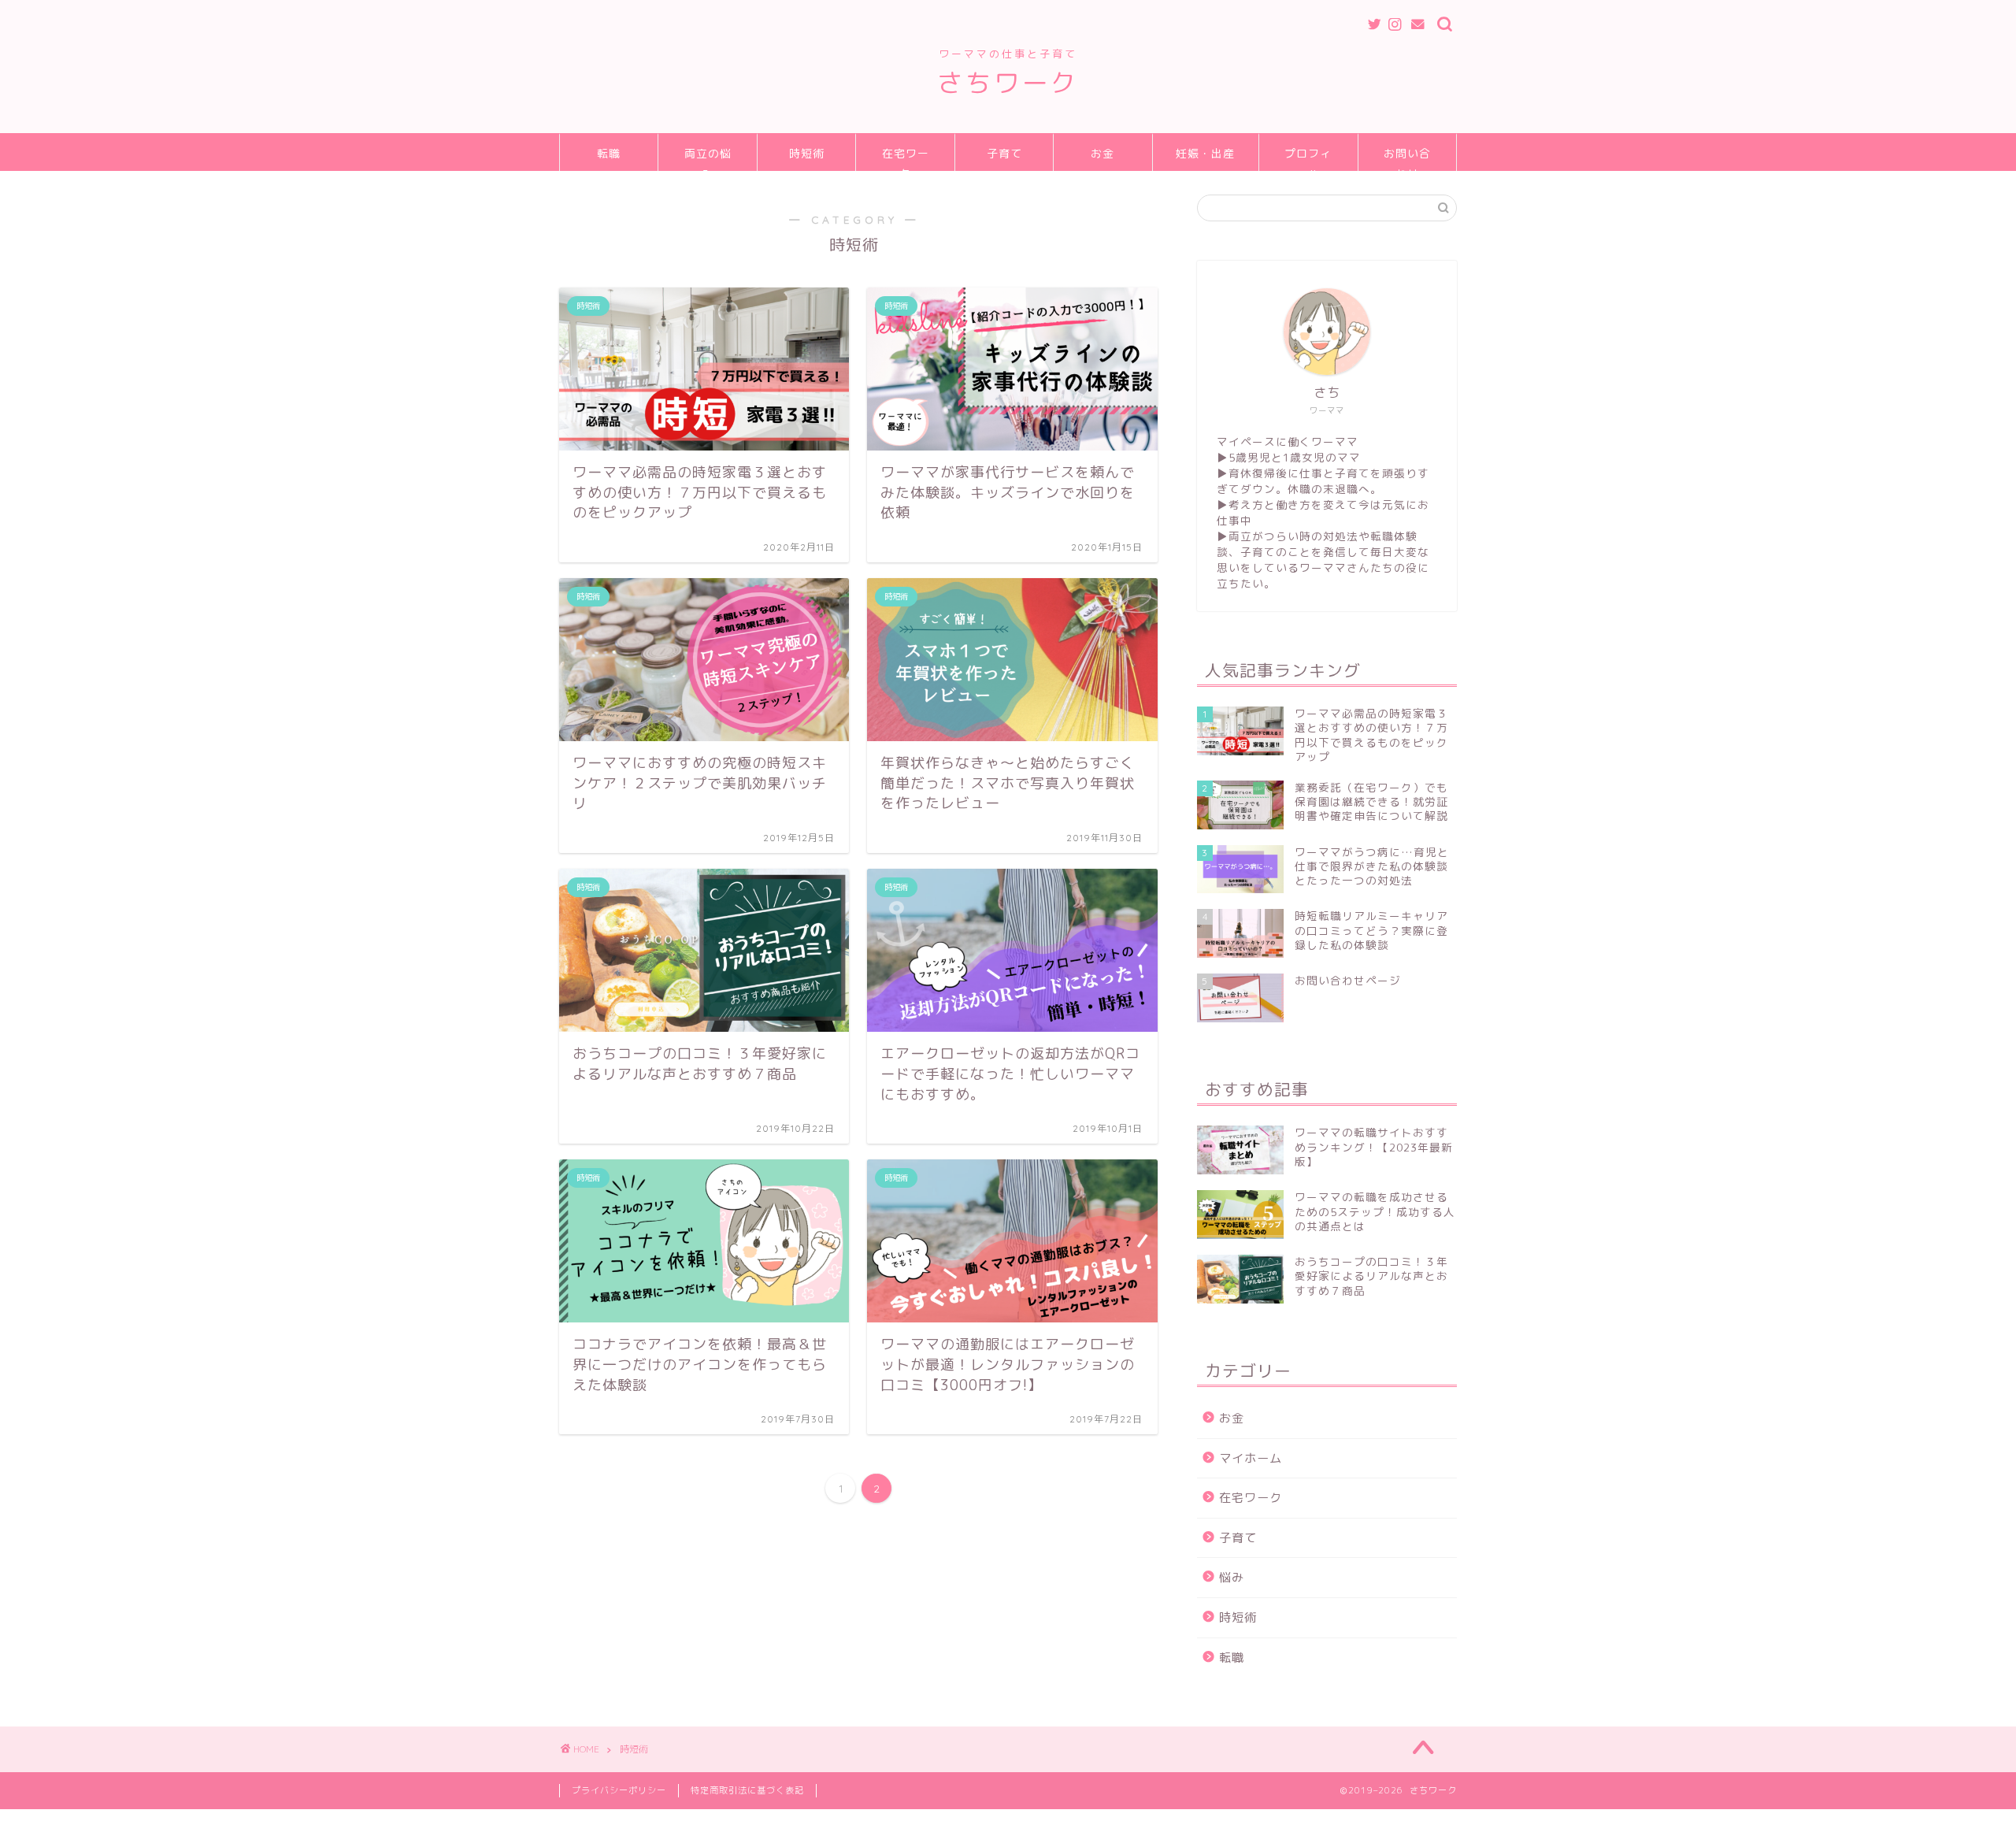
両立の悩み (708, 159)
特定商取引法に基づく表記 (747, 1790)
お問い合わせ (1407, 159)
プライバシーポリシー (619, 1790)
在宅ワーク (906, 159)
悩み (1232, 1577)
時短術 (807, 154)
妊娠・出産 (1205, 154)
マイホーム (1251, 1458)
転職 (609, 154)
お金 (1102, 154)
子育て (1004, 154)
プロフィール (1308, 159)
